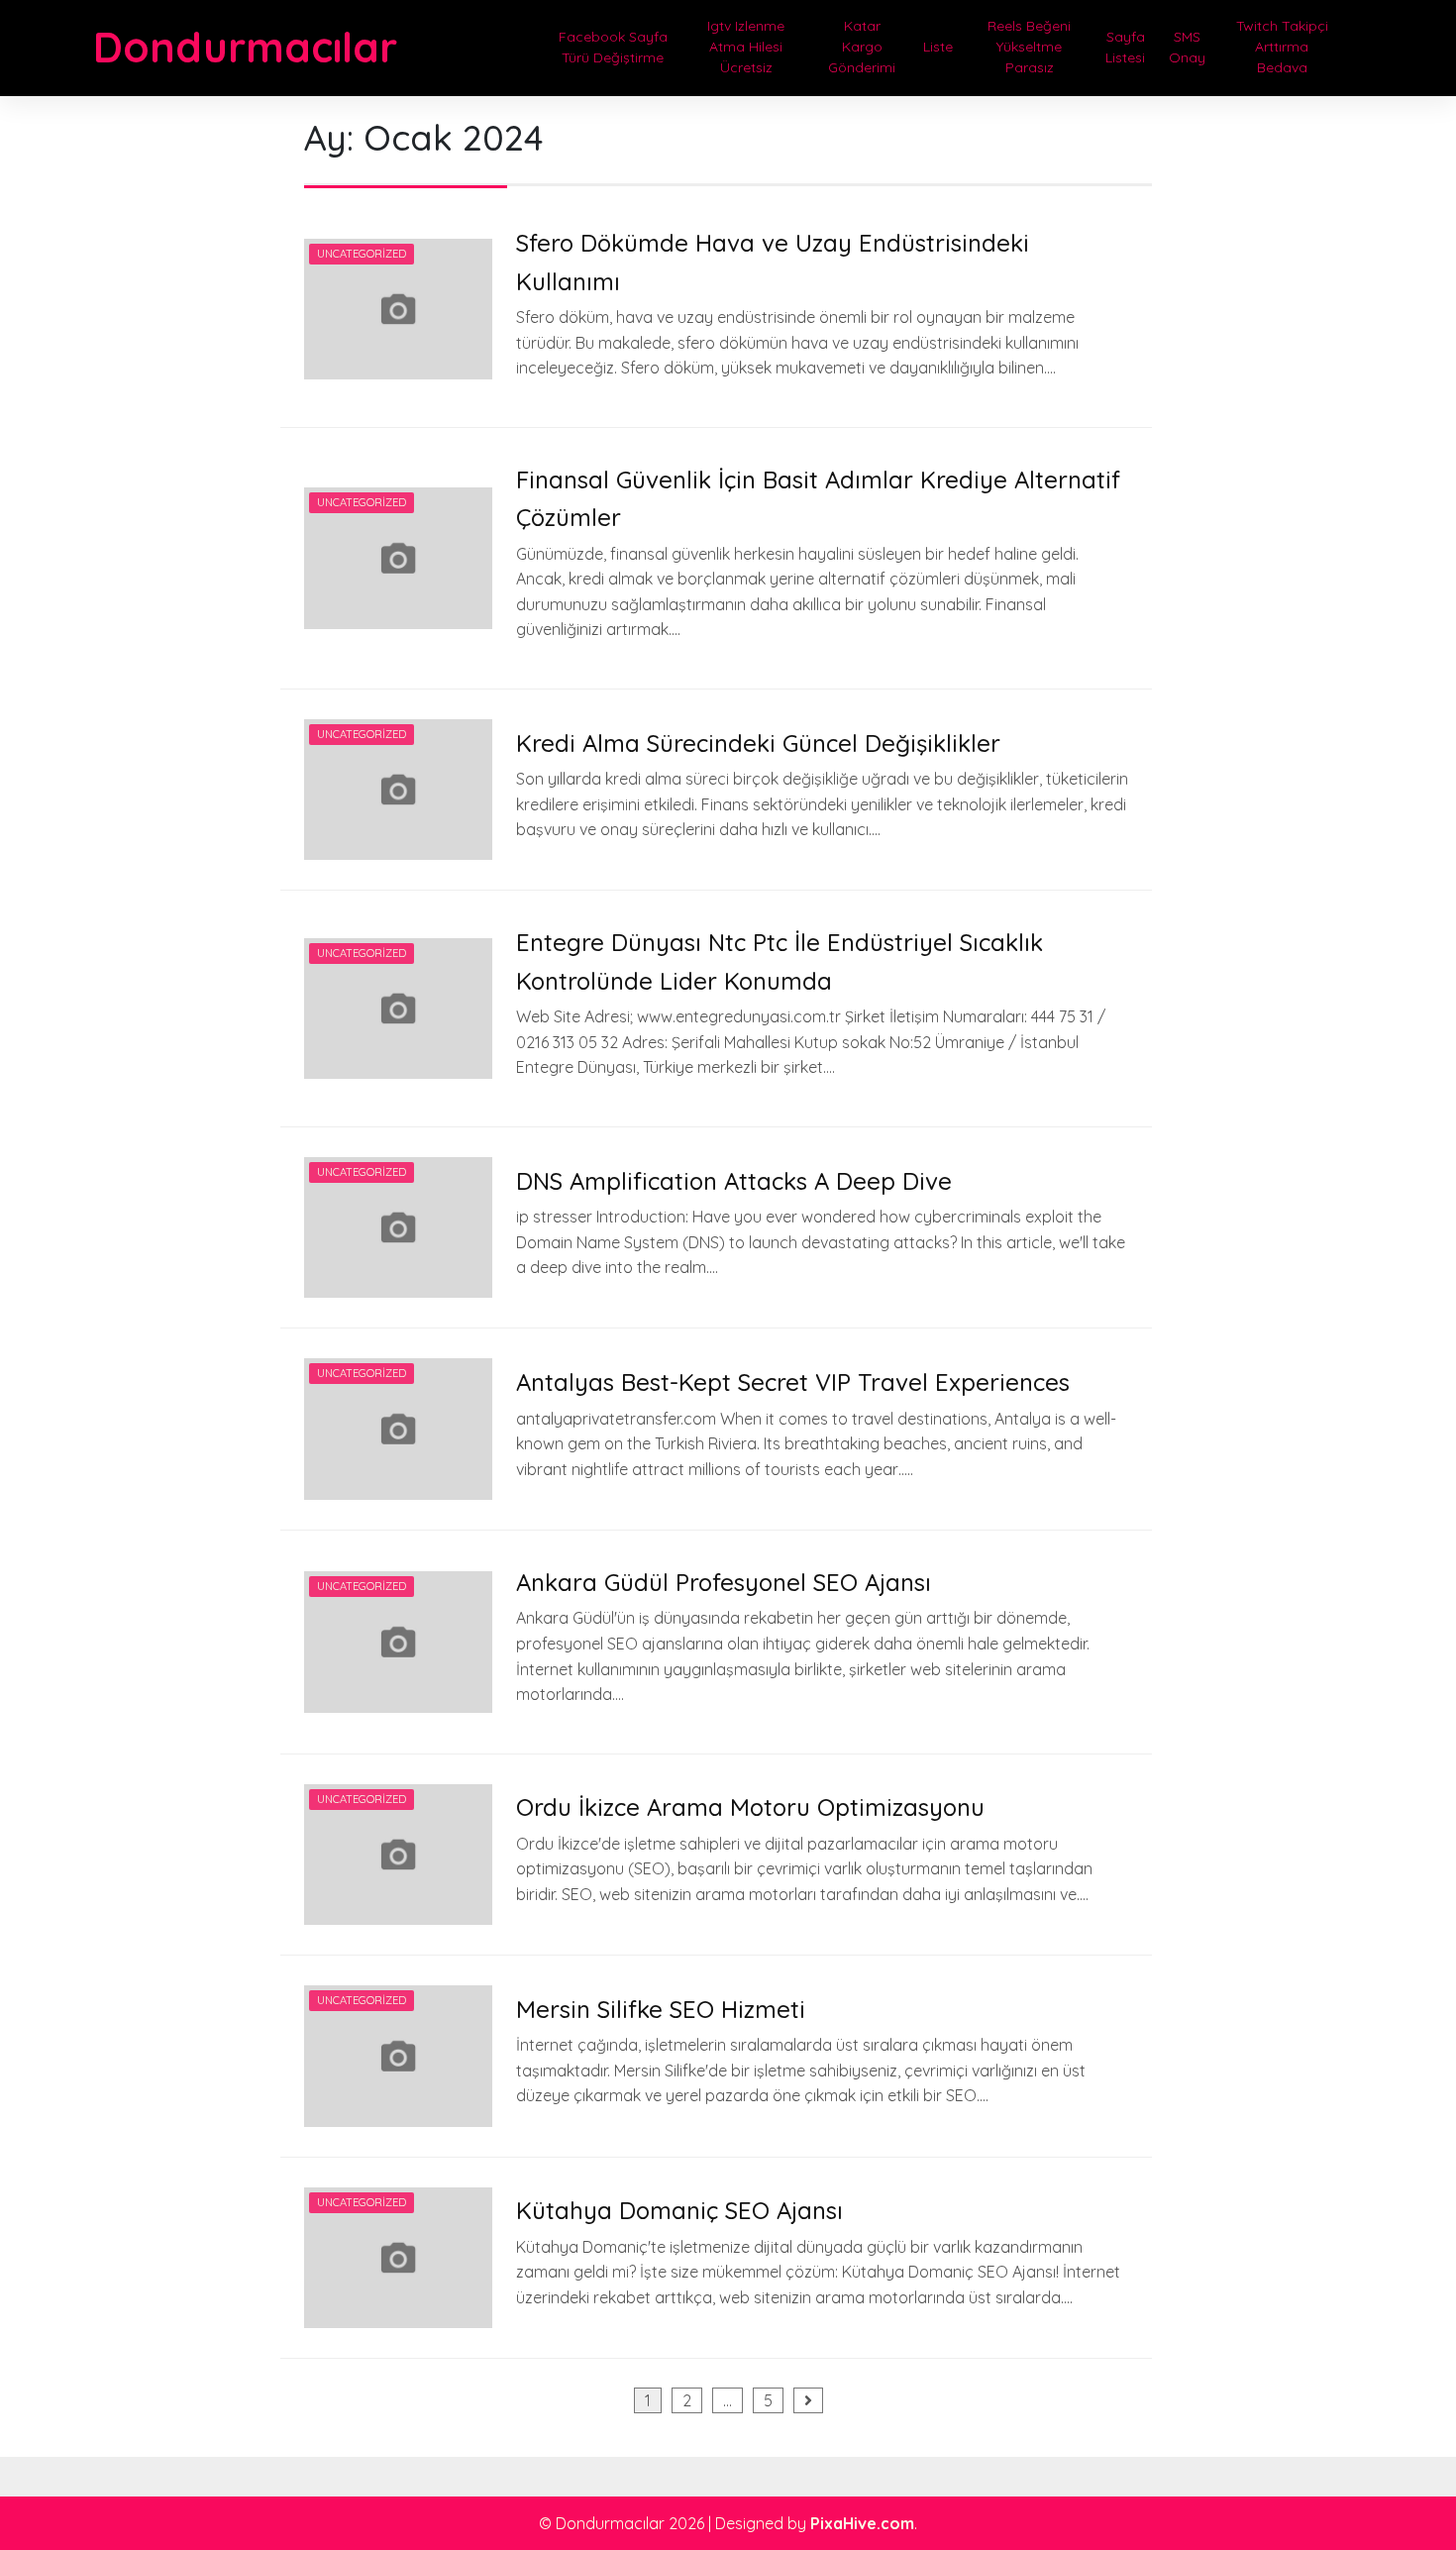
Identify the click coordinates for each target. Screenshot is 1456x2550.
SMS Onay (1187, 47)
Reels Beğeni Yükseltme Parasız (1029, 47)
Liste (938, 47)
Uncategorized (362, 254)
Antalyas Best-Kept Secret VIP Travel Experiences (793, 1382)
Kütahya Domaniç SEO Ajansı (679, 2210)
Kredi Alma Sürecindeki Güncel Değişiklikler (758, 743)
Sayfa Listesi (1125, 47)
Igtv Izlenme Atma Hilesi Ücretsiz (746, 47)
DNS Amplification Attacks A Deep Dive (734, 1181)
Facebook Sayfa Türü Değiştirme (613, 47)
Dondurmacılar (245, 47)
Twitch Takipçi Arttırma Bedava (1282, 47)
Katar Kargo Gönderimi (862, 47)
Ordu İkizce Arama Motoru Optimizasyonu (750, 1807)
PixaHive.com (862, 2523)
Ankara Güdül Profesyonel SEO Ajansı (724, 1582)
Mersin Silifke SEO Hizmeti (661, 2009)
